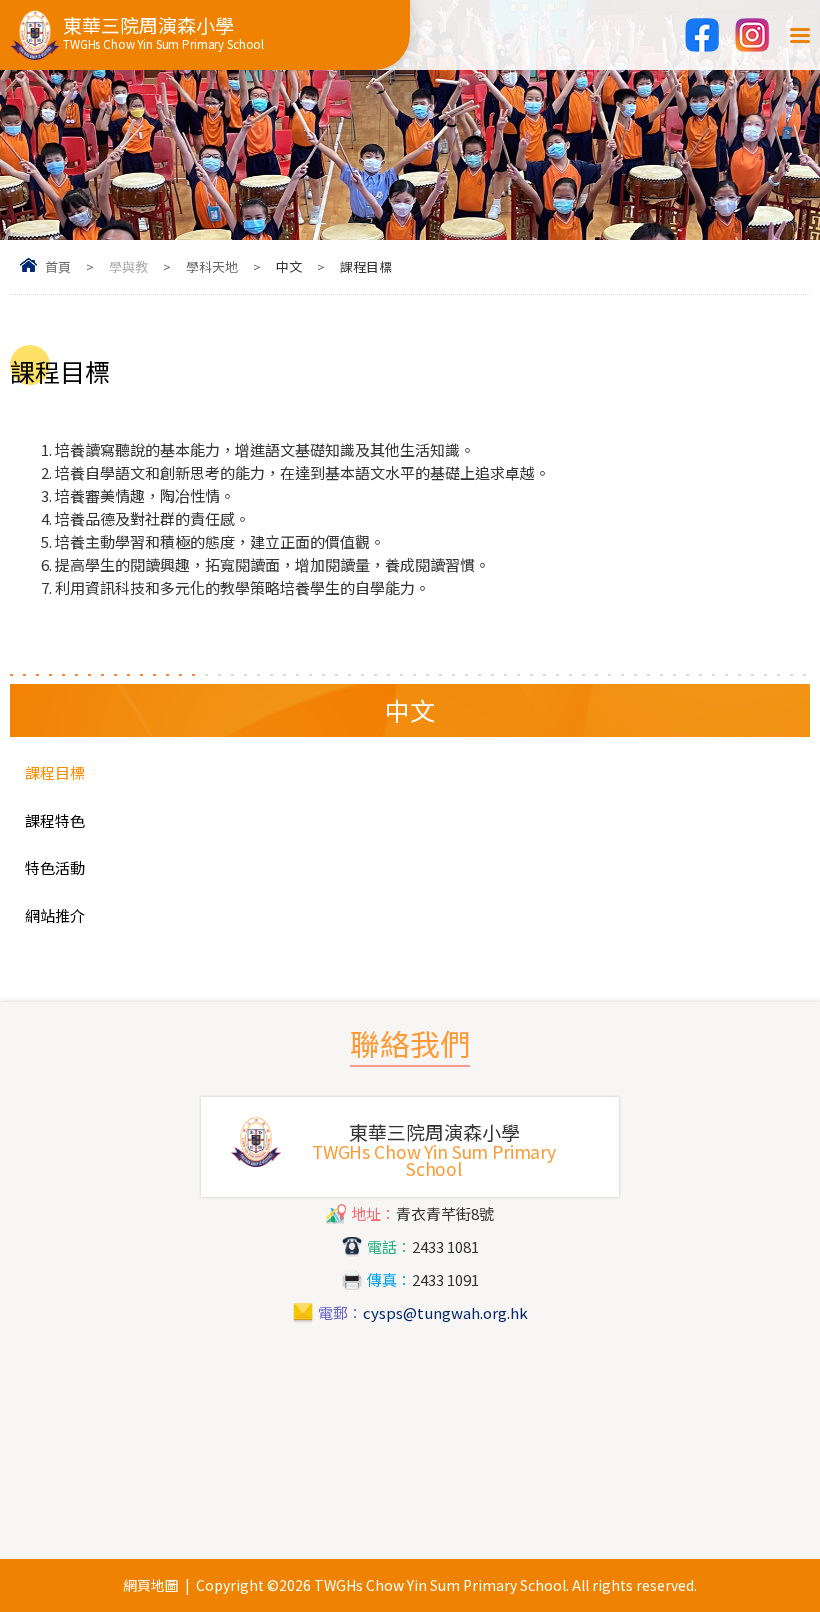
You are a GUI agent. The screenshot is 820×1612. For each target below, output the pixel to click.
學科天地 (212, 266)
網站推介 (55, 915)
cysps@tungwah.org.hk (445, 1312)
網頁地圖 (151, 1585)
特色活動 (55, 867)
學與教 (128, 266)
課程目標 (55, 772)
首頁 (58, 266)
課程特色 (55, 820)
